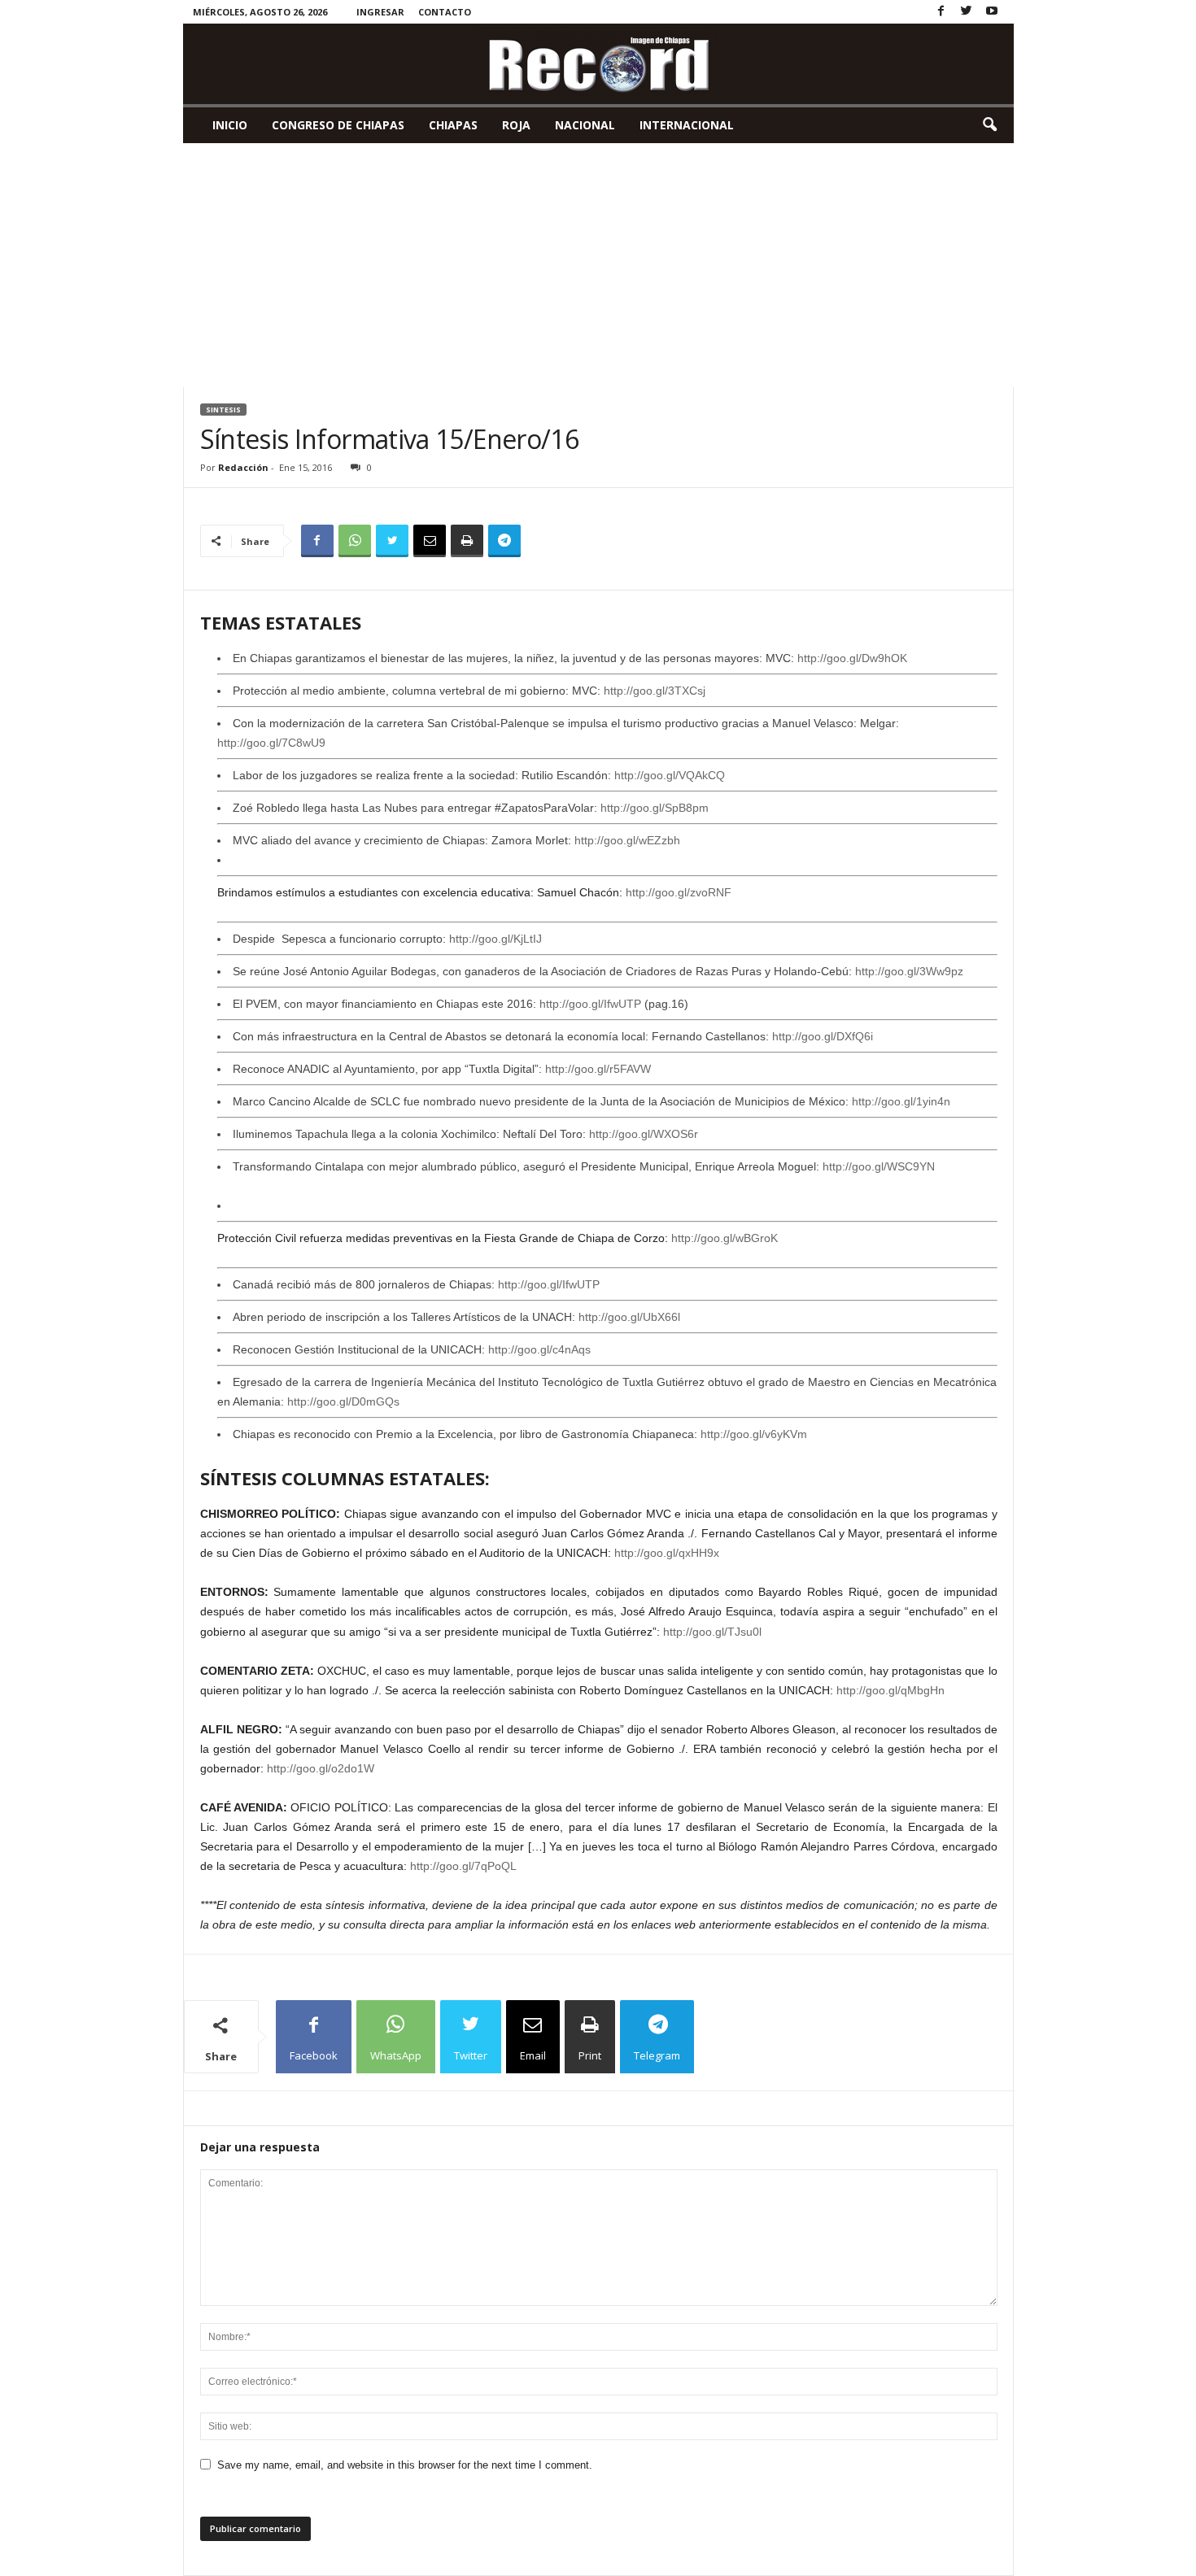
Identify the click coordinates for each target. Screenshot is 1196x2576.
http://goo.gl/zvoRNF (679, 892)
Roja (516, 125)
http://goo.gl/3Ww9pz (909, 971)
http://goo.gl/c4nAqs (539, 1349)
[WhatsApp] (355, 541)
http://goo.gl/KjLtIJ (495, 939)
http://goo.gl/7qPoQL (463, 1866)
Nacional (585, 125)
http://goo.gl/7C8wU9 (271, 743)
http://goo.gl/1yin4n (901, 1101)
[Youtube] (992, 12)
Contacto (445, 12)
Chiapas (453, 125)
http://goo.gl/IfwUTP (590, 1004)
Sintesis (223, 410)
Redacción (243, 467)
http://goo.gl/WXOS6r (644, 1134)
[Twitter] (967, 12)
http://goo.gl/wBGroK (725, 1238)
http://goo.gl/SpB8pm (655, 808)
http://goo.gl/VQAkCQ (670, 775)
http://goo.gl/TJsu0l (712, 1632)
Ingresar (380, 12)
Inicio (230, 125)
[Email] (430, 541)
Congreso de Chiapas (338, 125)
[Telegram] (504, 541)
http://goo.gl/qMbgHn (890, 1690)
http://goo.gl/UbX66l (629, 1317)
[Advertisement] (598, 265)
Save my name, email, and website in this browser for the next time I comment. (405, 2465)
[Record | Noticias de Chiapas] (598, 64)
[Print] (467, 541)
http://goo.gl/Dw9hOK (852, 658)
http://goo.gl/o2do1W (321, 1768)
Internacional (687, 125)
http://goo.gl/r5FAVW (598, 1069)
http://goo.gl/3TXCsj (655, 691)
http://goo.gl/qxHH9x (667, 1553)
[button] (989, 125)
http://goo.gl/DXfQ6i (823, 1036)
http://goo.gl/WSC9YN (879, 1166)
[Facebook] (941, 12)
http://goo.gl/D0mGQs (343, 1401)
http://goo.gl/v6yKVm (754, 1434)
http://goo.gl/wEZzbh (627, 840)
